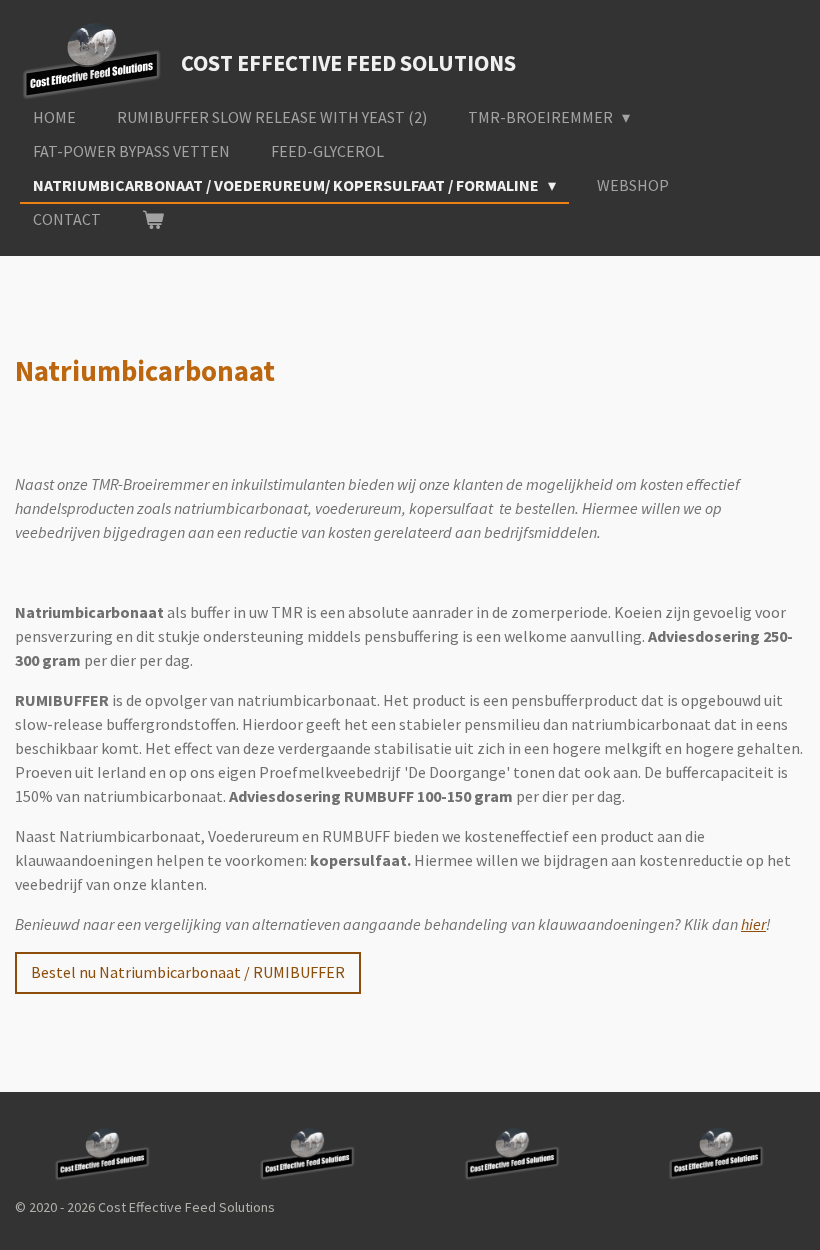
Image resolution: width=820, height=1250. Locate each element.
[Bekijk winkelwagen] (153, 219)
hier (753, 924)
